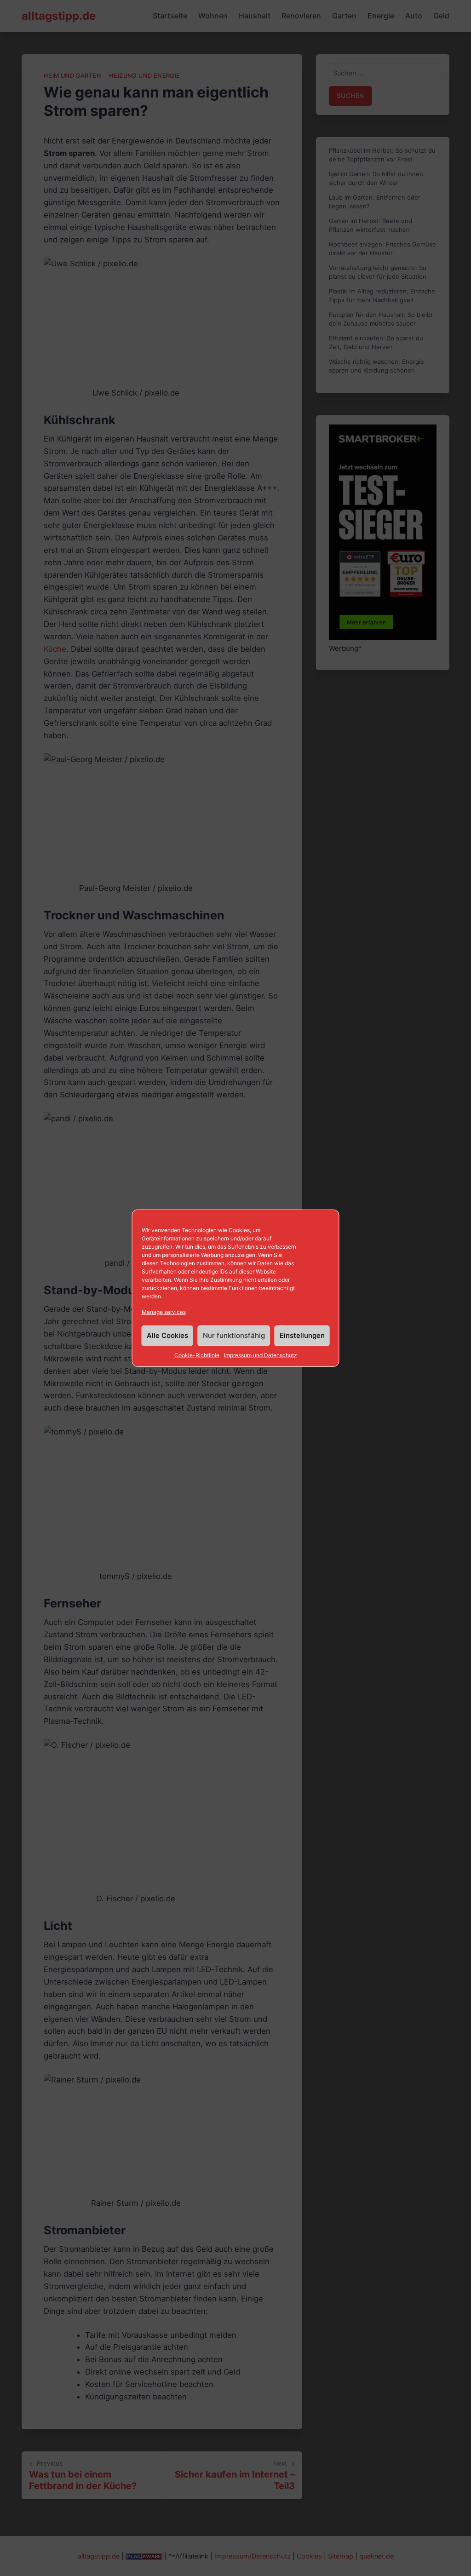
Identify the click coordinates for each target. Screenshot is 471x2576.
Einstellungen (302, 1335)
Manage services (164, 1311)
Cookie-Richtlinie (197, 1355)
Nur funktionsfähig (234, 1335)
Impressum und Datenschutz (261, 1355)
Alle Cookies (167, 1335)
